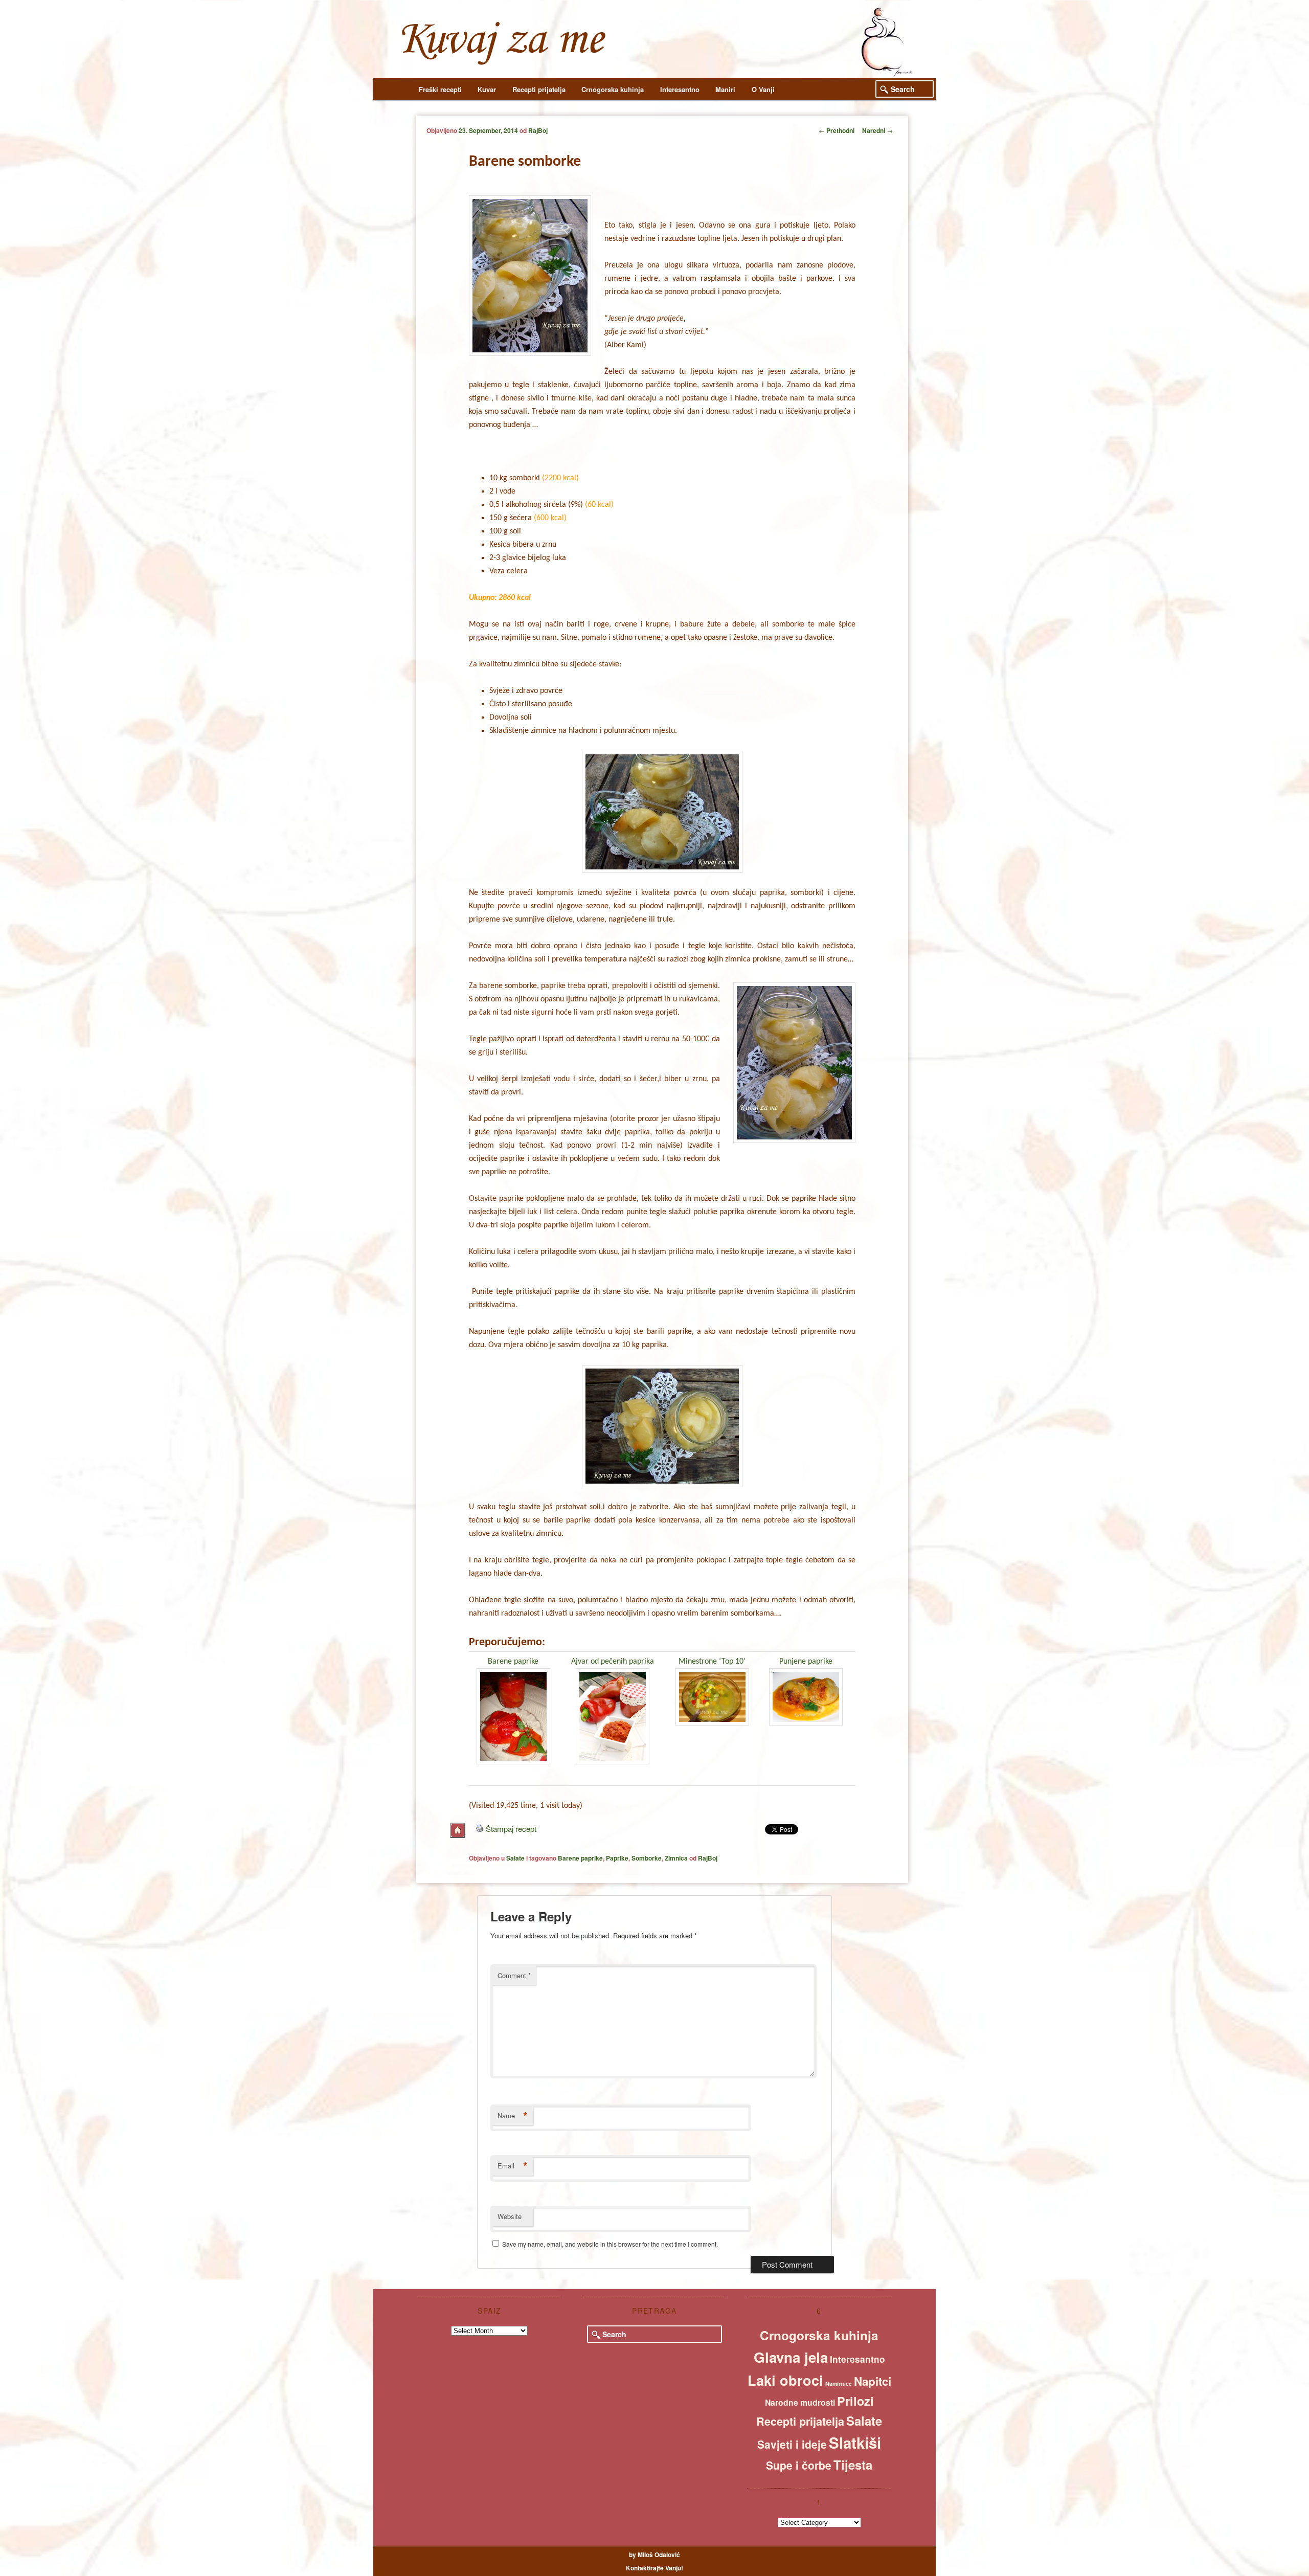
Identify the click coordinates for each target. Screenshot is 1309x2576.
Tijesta (853, 2465)
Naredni (877, 130)
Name (513, 2116)
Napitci (873, 2381)
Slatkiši (855, 2443)
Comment (514, 1975)
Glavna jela (791, 2357)
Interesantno (680, 89)
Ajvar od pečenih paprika (613, 1662)
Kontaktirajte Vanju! (654, 2568)
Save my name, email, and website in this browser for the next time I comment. (610, 2244)
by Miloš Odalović (654, 2555)
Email (513, 2166)
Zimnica (676, 1858)
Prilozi (855, 2401)
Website (510, 2216)
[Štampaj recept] (480, 1829)
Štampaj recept (511, 1829)
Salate (515, 1858)
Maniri (725, 89)
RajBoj (538, 130)
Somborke (647, 1858)
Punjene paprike (806, 1662)
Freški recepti (440, 89)
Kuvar (487, 89)
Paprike (617, 1858)
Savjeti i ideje (792, 2444)
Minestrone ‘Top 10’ (712, 1662)
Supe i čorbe (799, 2465)
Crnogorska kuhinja (613, 89)
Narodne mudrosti (800, 2402)
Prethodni (837, 130)
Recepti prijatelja (539, 89)
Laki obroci (785, 2380)
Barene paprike (513, 1662)
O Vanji (763, 89)
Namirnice (839, 2383)
